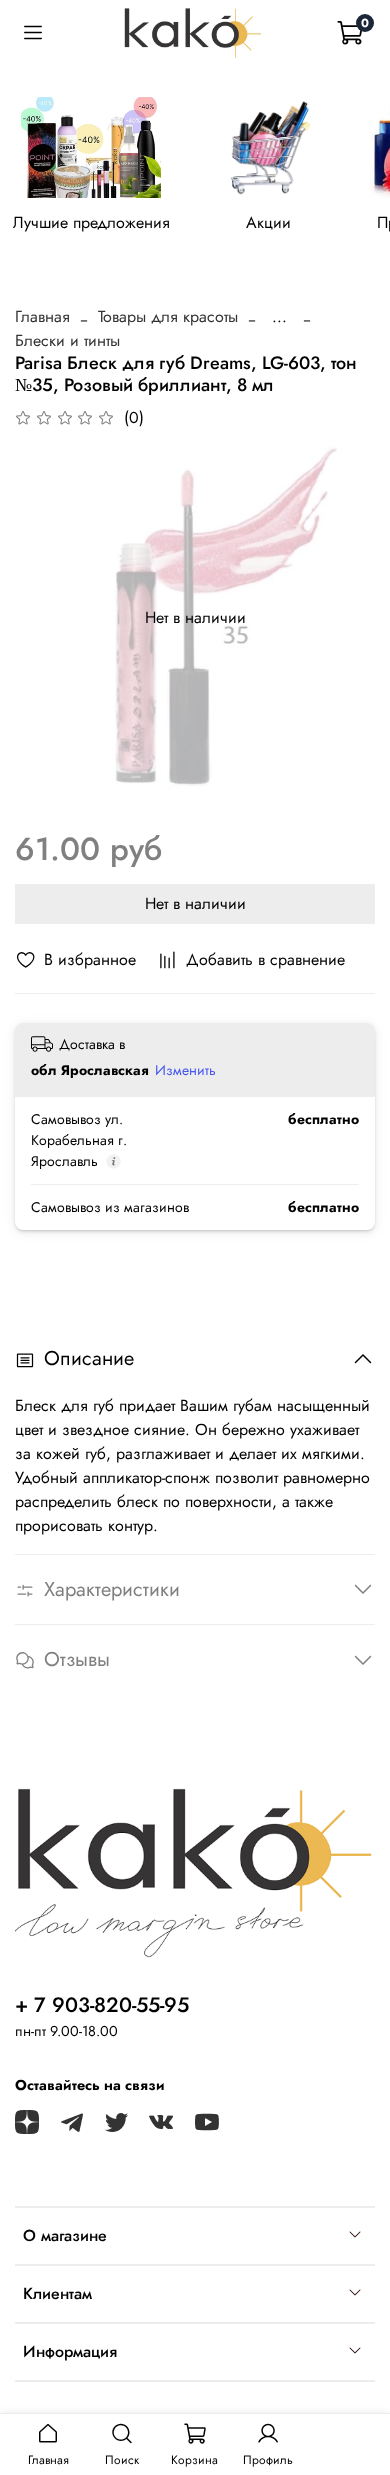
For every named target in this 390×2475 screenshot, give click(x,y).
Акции (268, 223)
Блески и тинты (67, 340)
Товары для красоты (168, 316)
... (279, 317)
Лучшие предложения (91, 223)
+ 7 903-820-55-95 (102, 2005)
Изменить (185, 1070)
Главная (42, 316)
